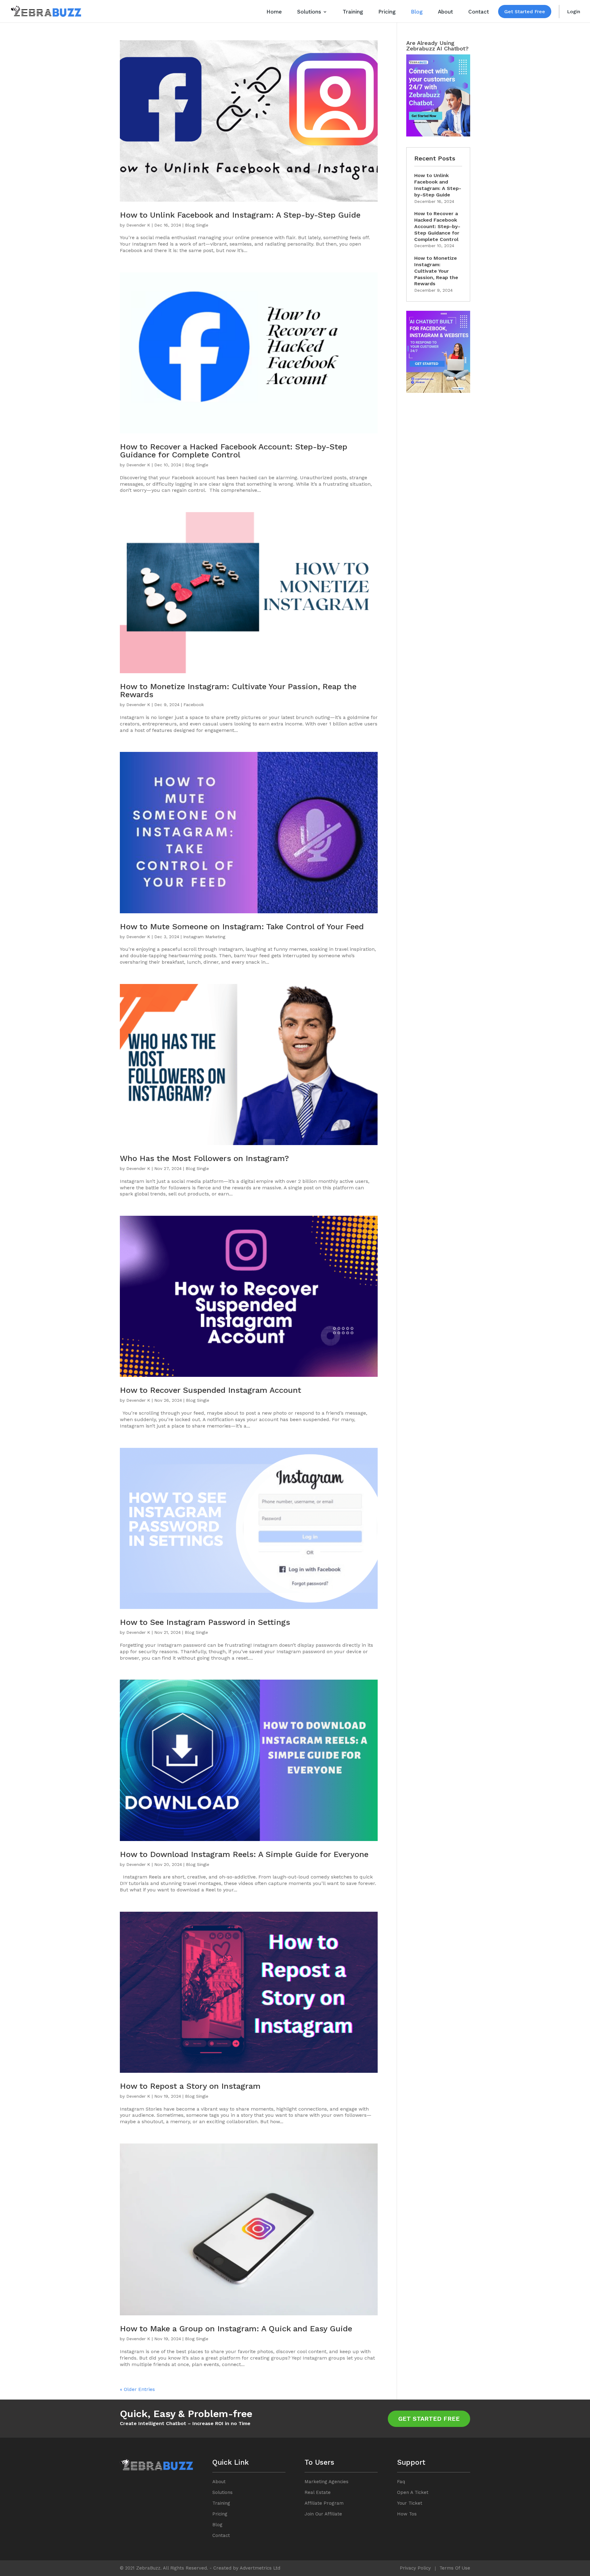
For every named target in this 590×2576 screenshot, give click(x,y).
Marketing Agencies (326, 2482)
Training (353, 12)
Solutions (309, 12)
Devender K (138, 225)
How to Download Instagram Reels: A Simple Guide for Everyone (244, 1854)
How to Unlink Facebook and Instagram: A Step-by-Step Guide (240, 215)
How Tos (407, 2514)
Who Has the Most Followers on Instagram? (204, 1158)
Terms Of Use (455, 2568)
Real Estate (318, 2492)
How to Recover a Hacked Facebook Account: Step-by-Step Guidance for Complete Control (234, 451)
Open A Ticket (413, 2492)
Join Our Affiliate (323, 2514)
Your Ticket (410, 2503)
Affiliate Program (324, 2503)
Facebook (194, 705)
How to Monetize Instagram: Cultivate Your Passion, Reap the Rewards (238, 690)
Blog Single (197, 225)
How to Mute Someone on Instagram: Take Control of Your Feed (242, 926)
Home (274, 12)
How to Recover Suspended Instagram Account (210, 1390)
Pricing (387, 12)
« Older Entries (137, 2389)
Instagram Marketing (204, 937)
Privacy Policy (415, 2568)
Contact (479, 12)
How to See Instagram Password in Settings (205, 1622)
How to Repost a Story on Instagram (190, 2086)
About (445, 12)
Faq (401, 2482)
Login (574, 12)
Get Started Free (525, 12)
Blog (417, 12)
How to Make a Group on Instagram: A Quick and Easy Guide (236, 2329)
